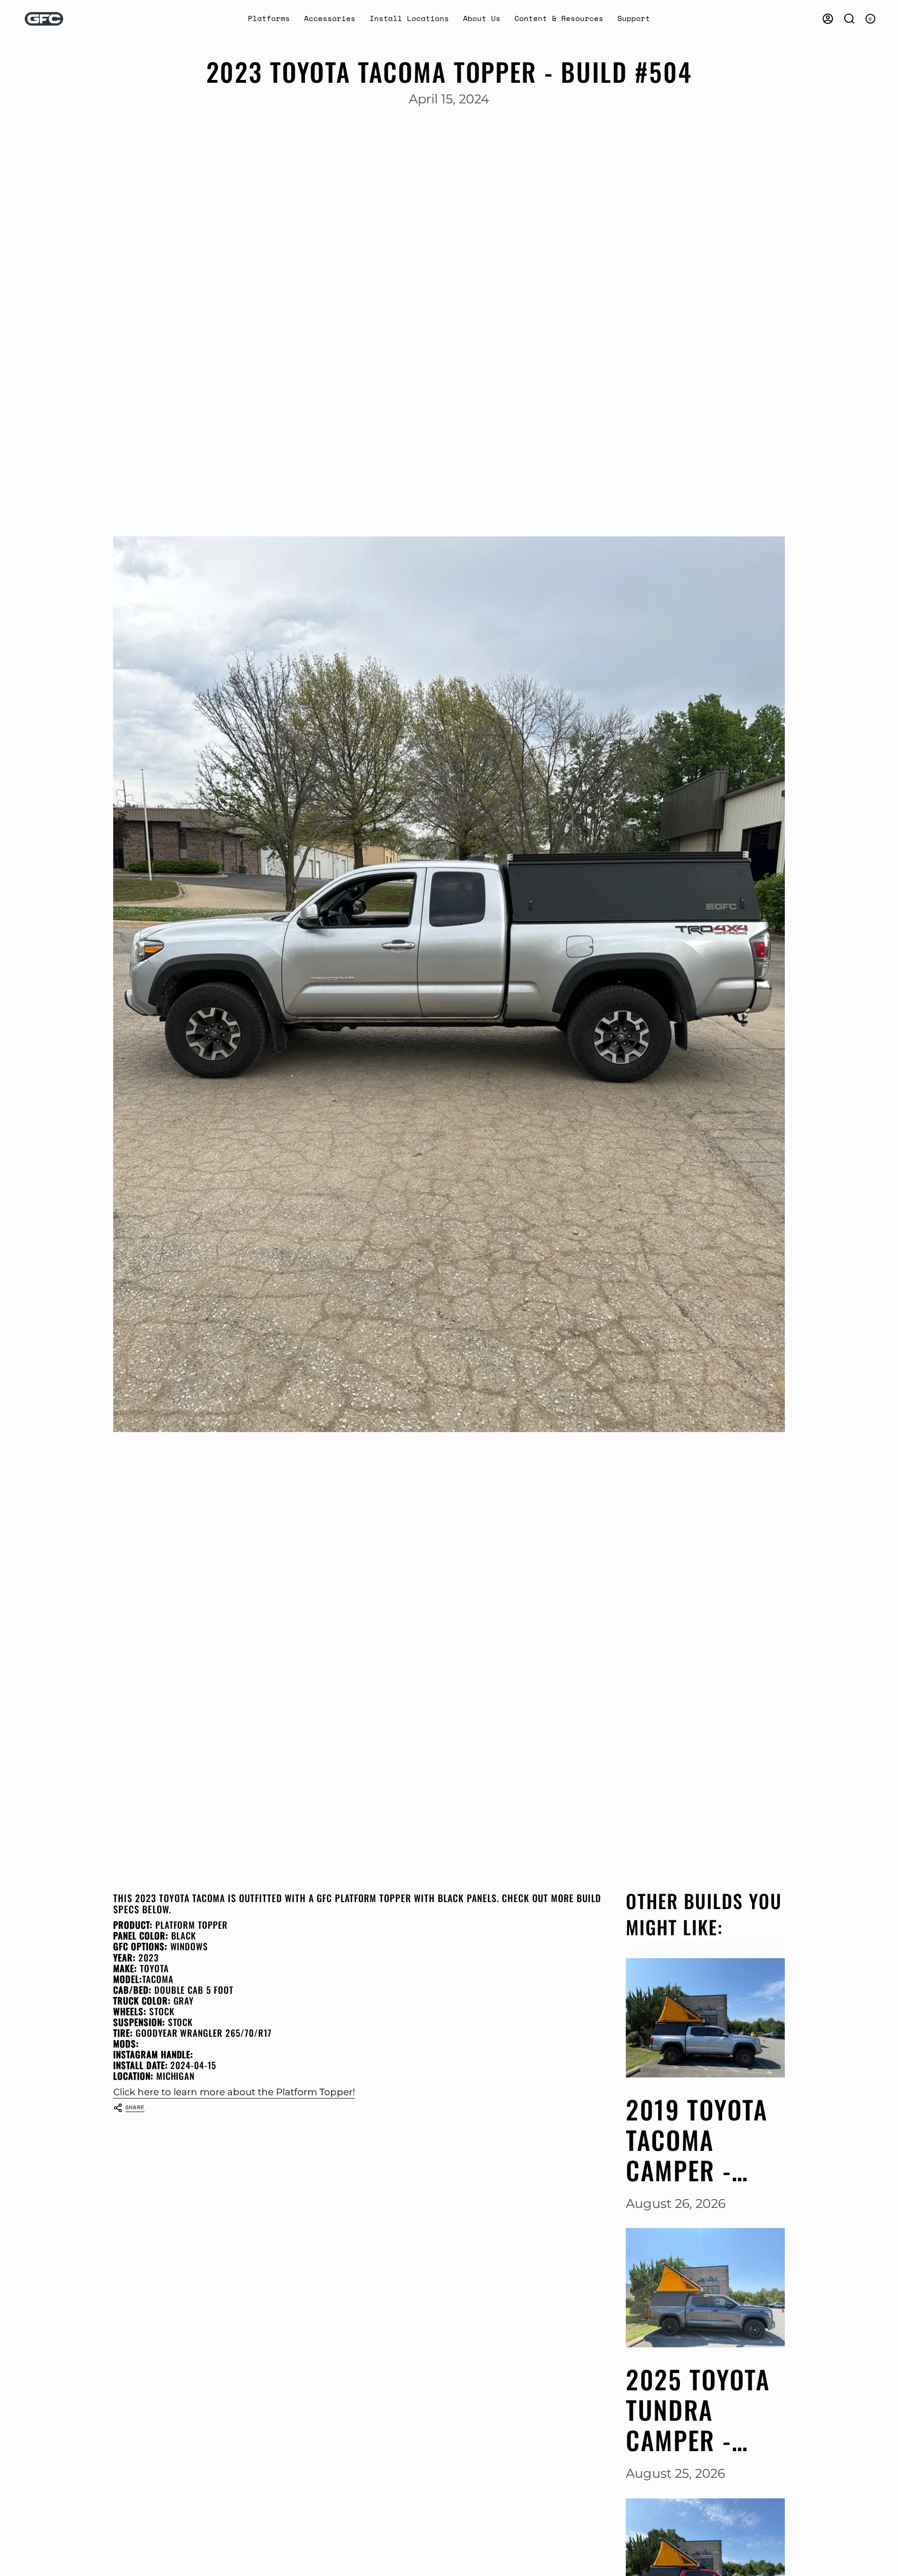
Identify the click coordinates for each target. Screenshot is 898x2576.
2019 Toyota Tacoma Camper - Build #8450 (699, 2140)
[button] (269, 19)
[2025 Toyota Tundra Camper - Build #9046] (705, 2288)
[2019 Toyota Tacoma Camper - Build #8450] (705, 2018)
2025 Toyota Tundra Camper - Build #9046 (699, 2410)
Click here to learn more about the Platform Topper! (234, 2092)
